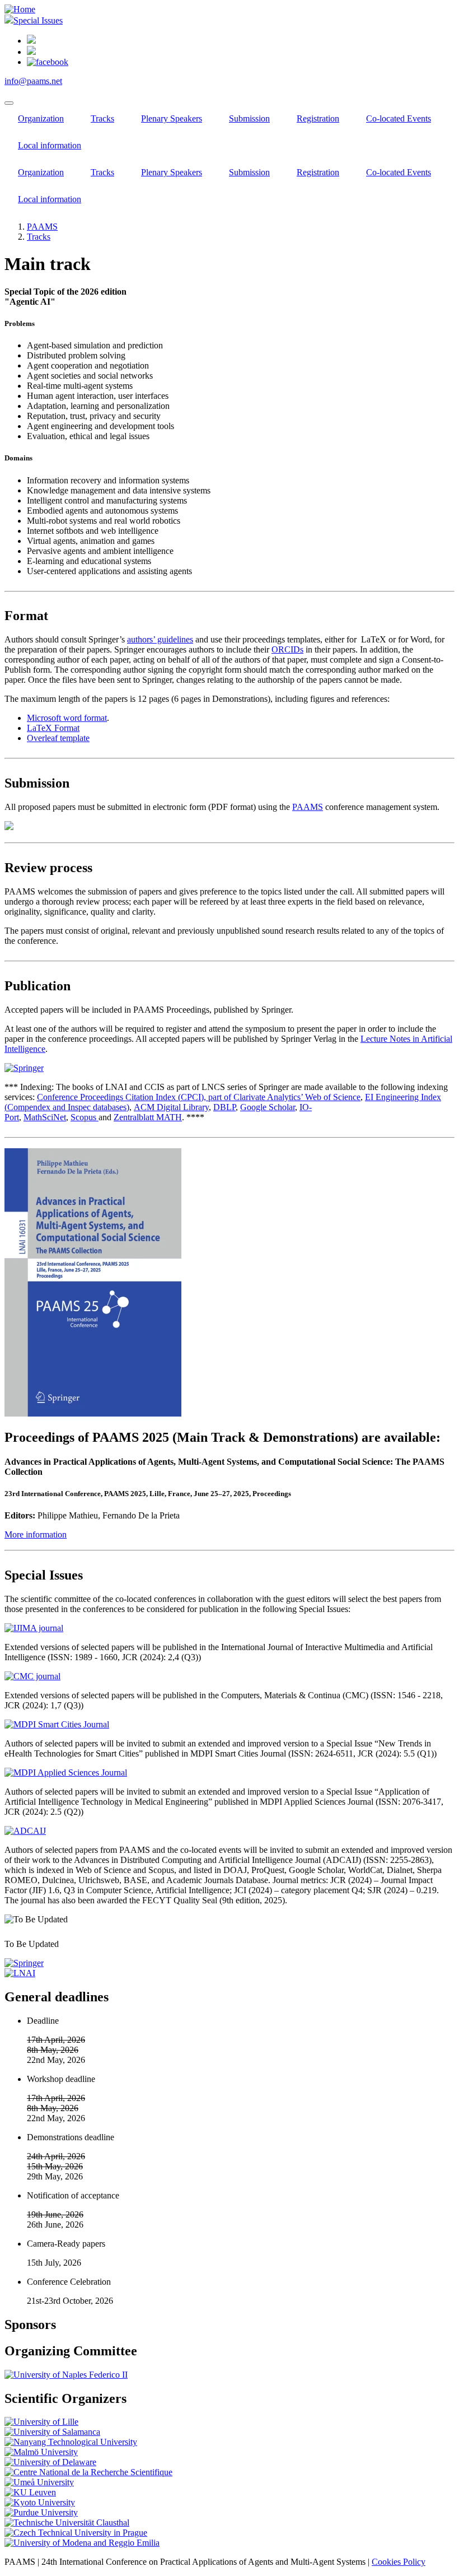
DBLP (224, 1107)
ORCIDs (287, 649)
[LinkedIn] (31, 41)
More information (36, 1534)
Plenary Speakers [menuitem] (172, 118)
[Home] (20, 9)
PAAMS (42, 227)
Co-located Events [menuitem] (399, 118)
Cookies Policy (399, 2562)
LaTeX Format (53, 728)
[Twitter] (31, 52)
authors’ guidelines (160, 639)
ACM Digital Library (171, 1107)
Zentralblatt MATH (148, 1117)
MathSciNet (45, 1117)
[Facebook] (48, 62)
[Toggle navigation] (9, 103)
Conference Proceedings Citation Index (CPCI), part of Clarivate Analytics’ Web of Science (199, 1097)
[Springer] (24, 1963)
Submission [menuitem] (249, 118)
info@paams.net (33, 81)
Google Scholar (268, 1107)
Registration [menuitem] (318, 118)
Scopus (85, 1117)
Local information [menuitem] (50, 145)
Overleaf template (58, 738)
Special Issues (38, 20)
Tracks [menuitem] (102, 118)
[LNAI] (20, 1973)
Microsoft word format (67, 718)
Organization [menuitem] (41, 118)
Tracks (39, 237)
